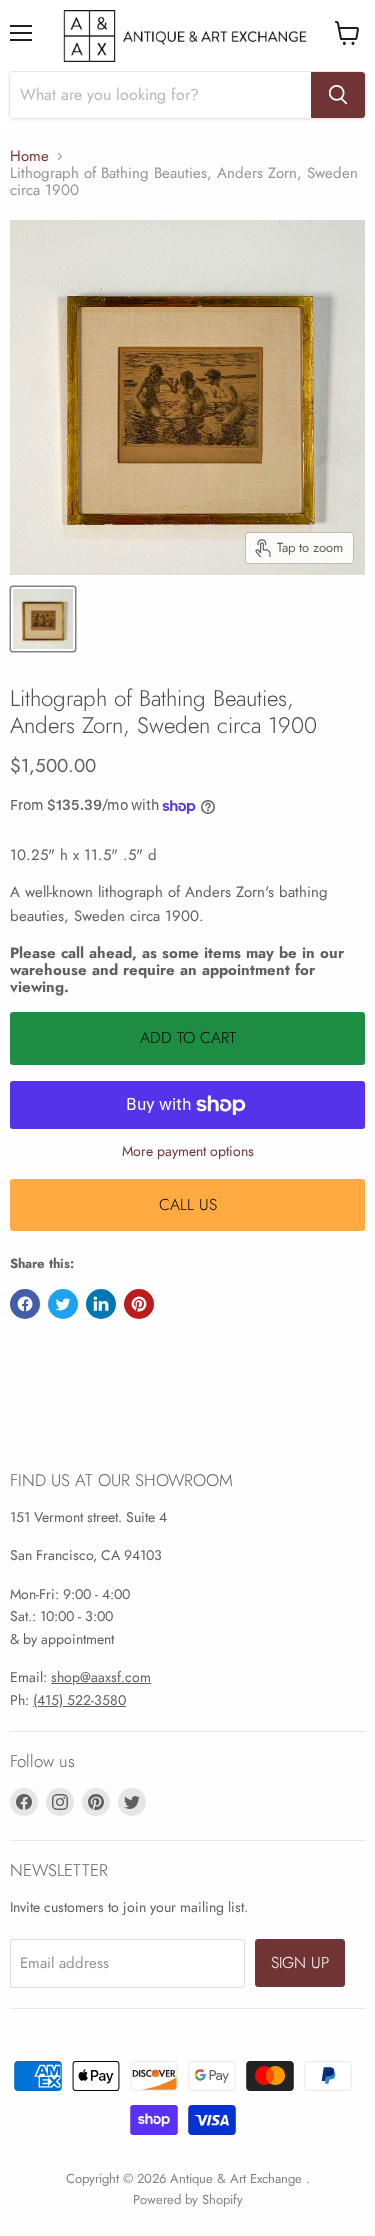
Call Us (188, 1204)
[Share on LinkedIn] (101, 1304)
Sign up (300, 1962)
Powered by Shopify (188, 2199)
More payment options (188, 1151)
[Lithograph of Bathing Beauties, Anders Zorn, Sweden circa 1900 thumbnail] (43, 619)
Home (29, 156)
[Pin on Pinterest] (139, 1304)
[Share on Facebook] (25, 1304)
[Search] (338, 95)
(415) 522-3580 (79, 1700)
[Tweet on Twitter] (63, 1304)
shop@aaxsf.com (101, 1677)
